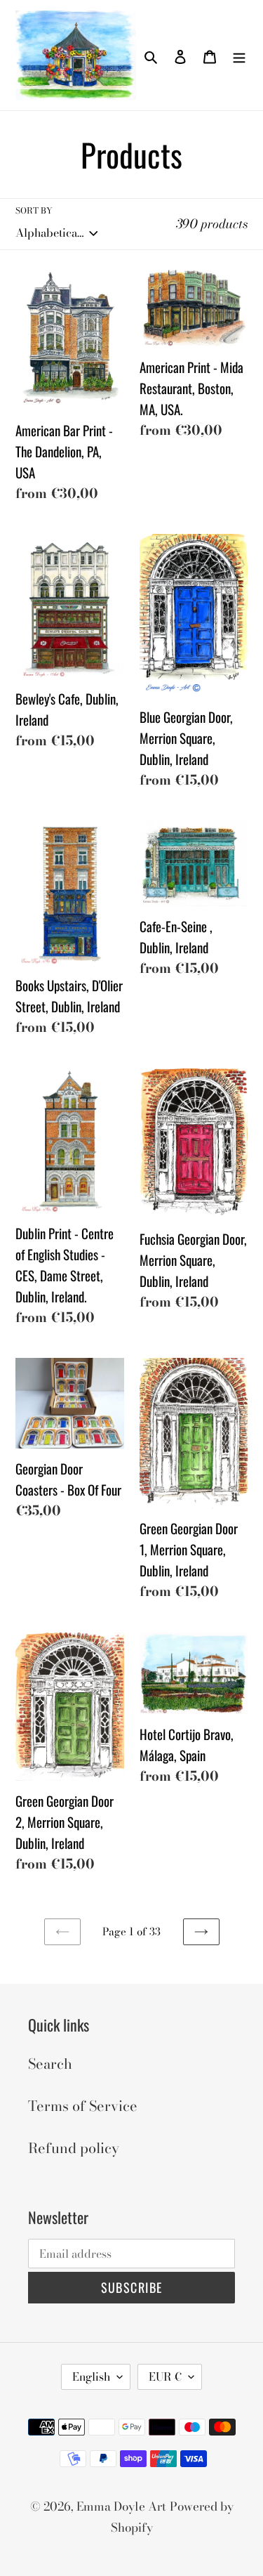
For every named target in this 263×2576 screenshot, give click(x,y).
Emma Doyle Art (121, 2506)
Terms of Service (83, 2106)
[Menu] (239, 55)
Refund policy (74, 2148)
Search (50, 2064)
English (91, 2376)
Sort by (34, 211)
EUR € (165, 2376)
